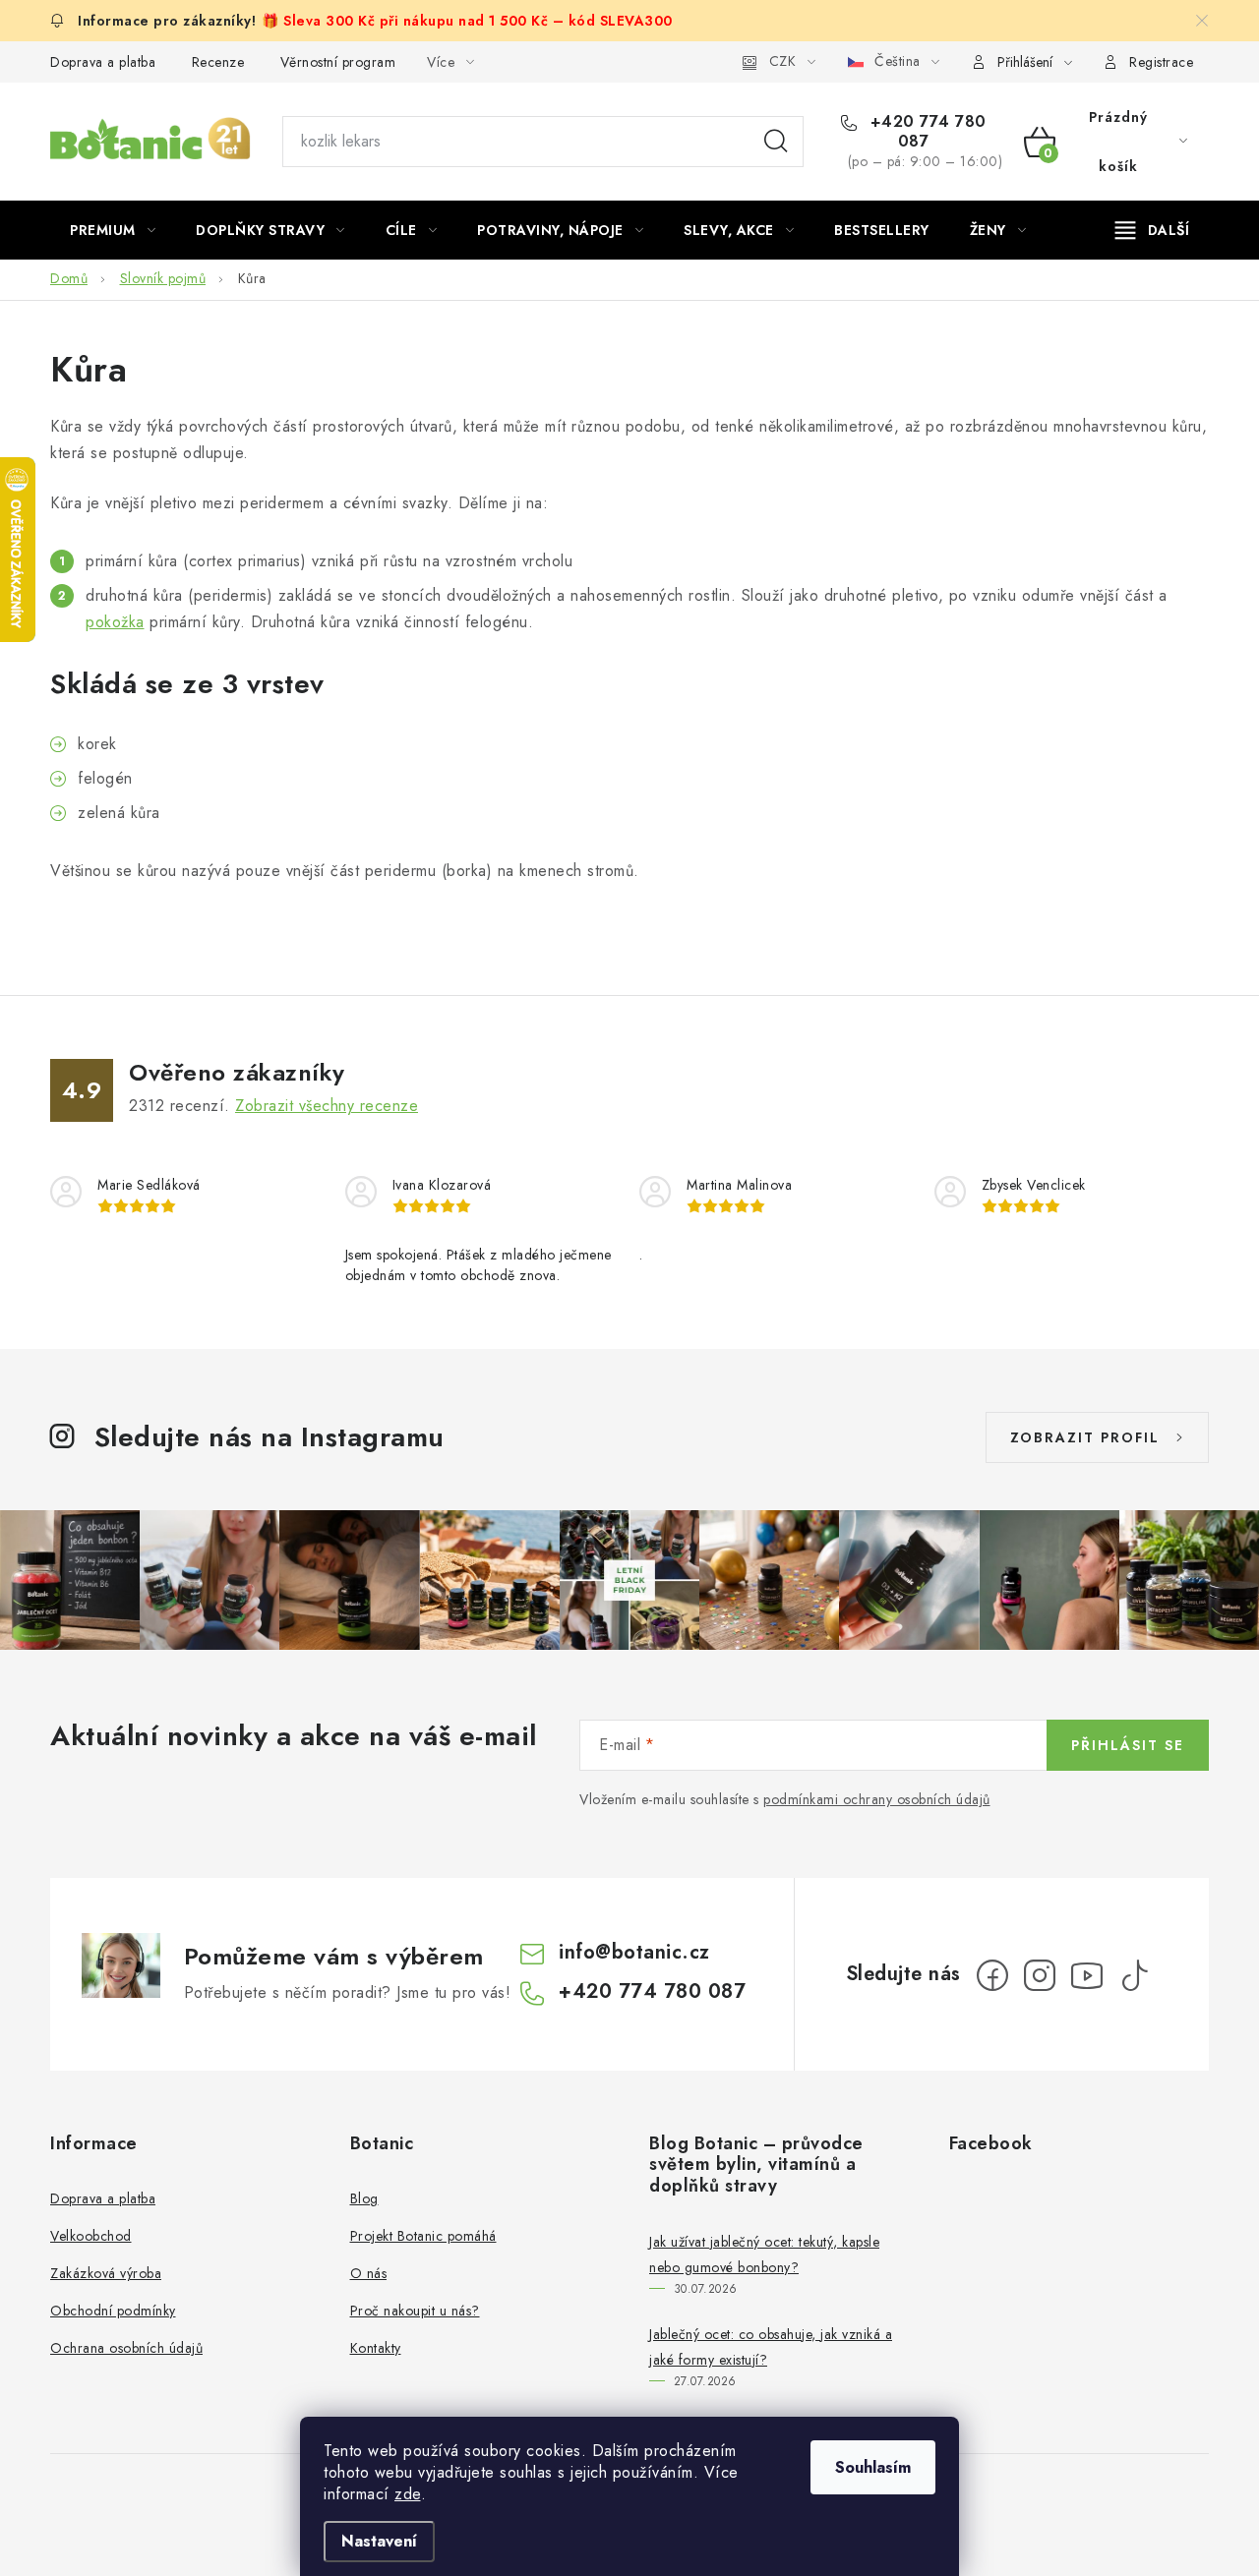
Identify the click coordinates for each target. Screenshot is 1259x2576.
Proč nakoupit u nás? (415, 2311)
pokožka (115, 622)
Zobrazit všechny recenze (327, 1106)
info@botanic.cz (634, 1952)
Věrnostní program (338, 62)
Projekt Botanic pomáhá (423, 2236)
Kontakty (376, 2348)
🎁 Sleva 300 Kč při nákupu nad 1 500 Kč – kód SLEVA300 (467, 21)
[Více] (1152, 230)
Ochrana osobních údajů (126, 2348)
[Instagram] (1040, 1975)
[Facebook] (992, 1975)
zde (408, 2494)
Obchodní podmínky (113, 2311)
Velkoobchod (91, 2236)
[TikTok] (1134, 1975)
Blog (364, 2198)
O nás (369, 2273)
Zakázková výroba (106, 2273)
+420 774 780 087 (926, 132)
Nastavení (379, 2541)
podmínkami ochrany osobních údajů (877, 1799)
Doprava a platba (103, 62)
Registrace (1161, 62)
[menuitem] (113, 230)
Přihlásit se (1128, 1745)
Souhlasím (873, 2467)
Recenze (218, 62)
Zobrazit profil (1085, 1437)
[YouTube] (1087, 1975)
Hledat (776, 142)
